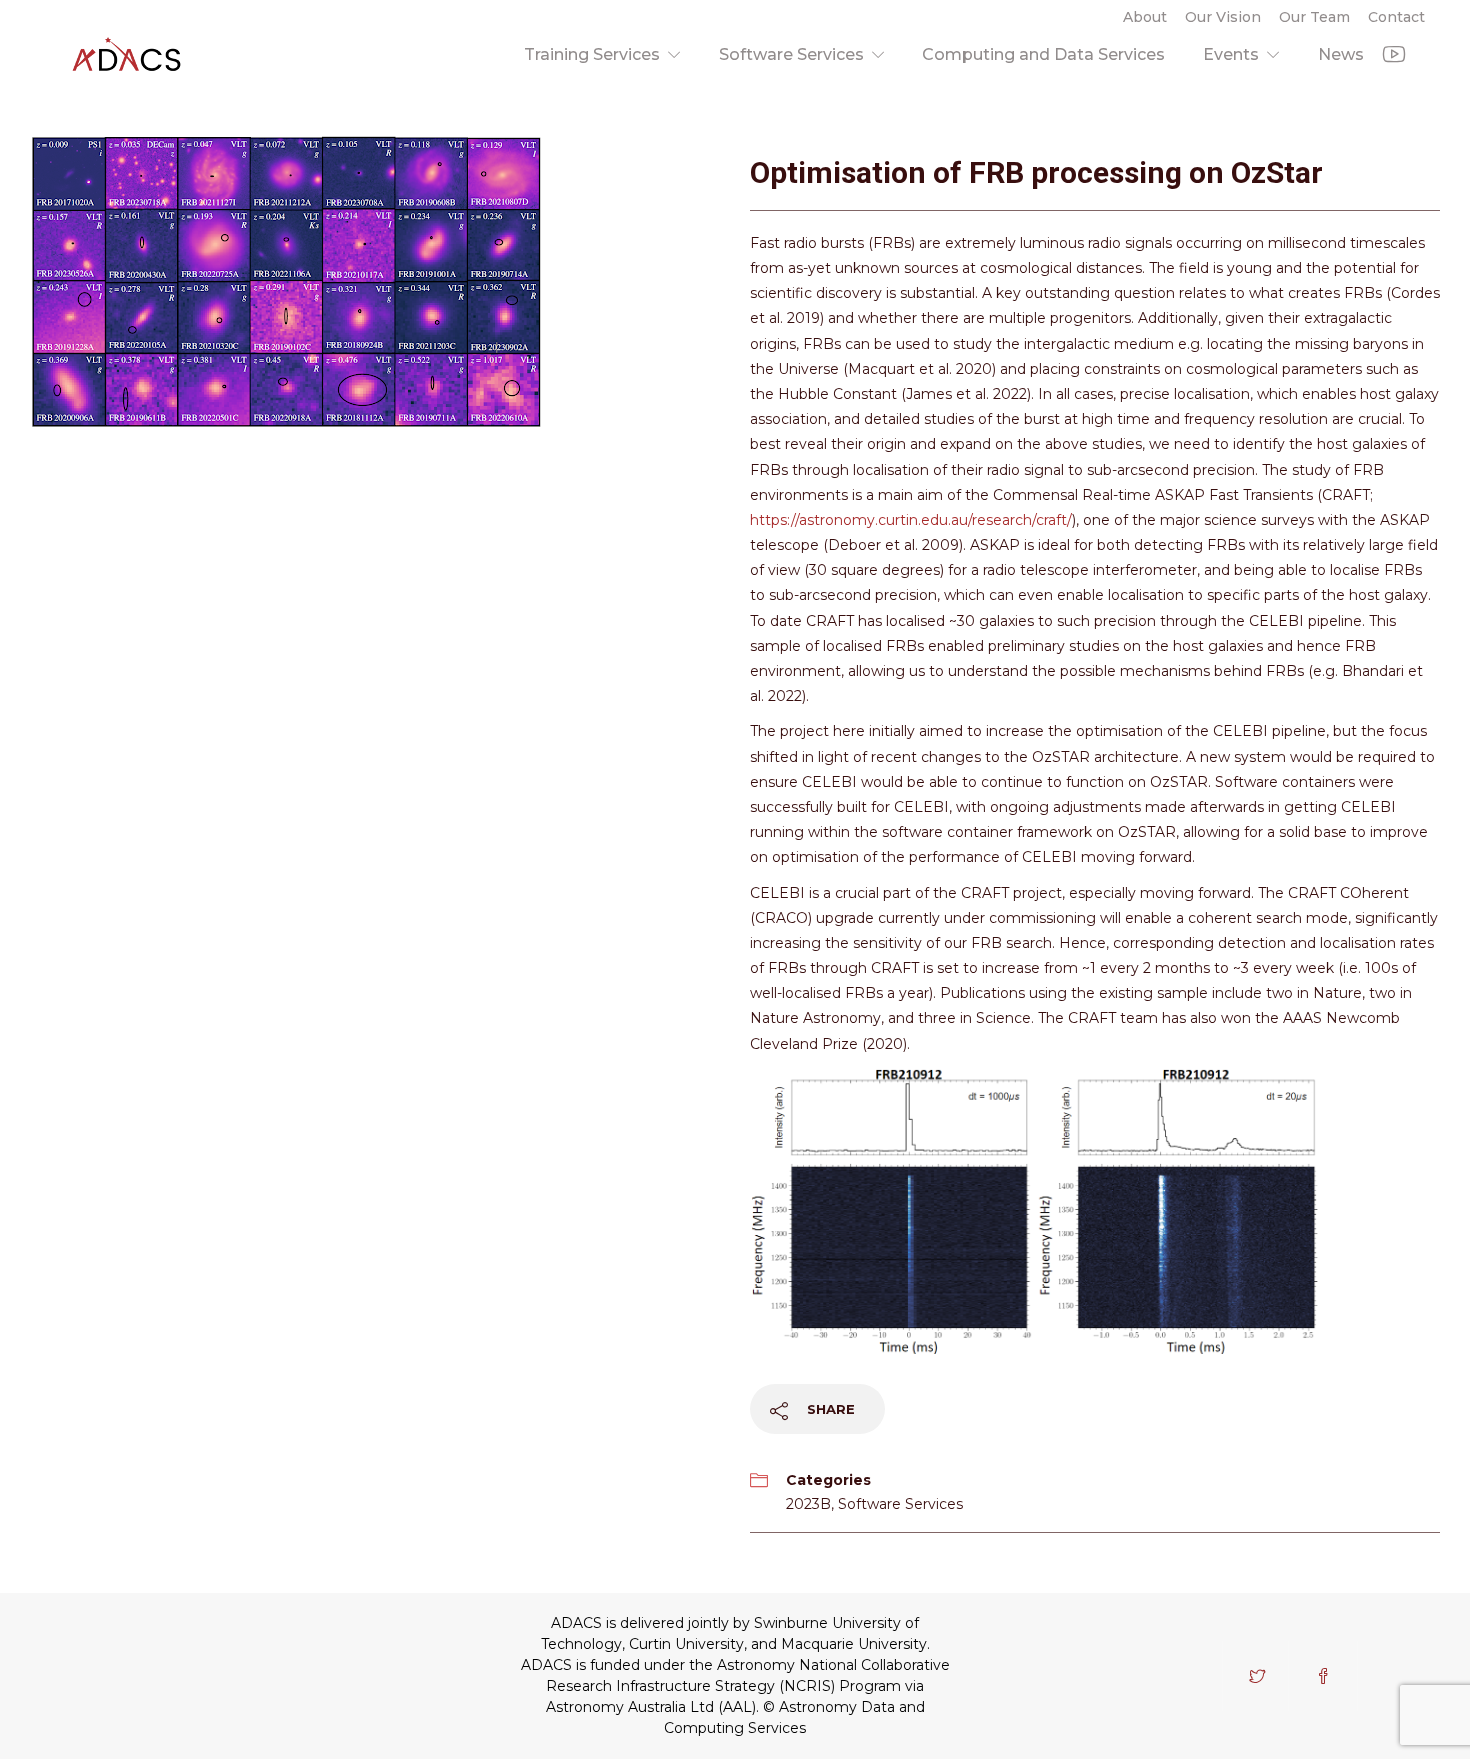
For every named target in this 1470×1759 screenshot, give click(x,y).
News (1341, 54)
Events (1231, 54)
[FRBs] (286, 281)
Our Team (1314, 17)
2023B (808, 1504)
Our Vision (1223, 17)
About (1145, 17)
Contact (1396, 17)
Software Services (791, 54)
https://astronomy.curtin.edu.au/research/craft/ (911, 520)
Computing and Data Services (1043, 54)
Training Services (592, 54)
